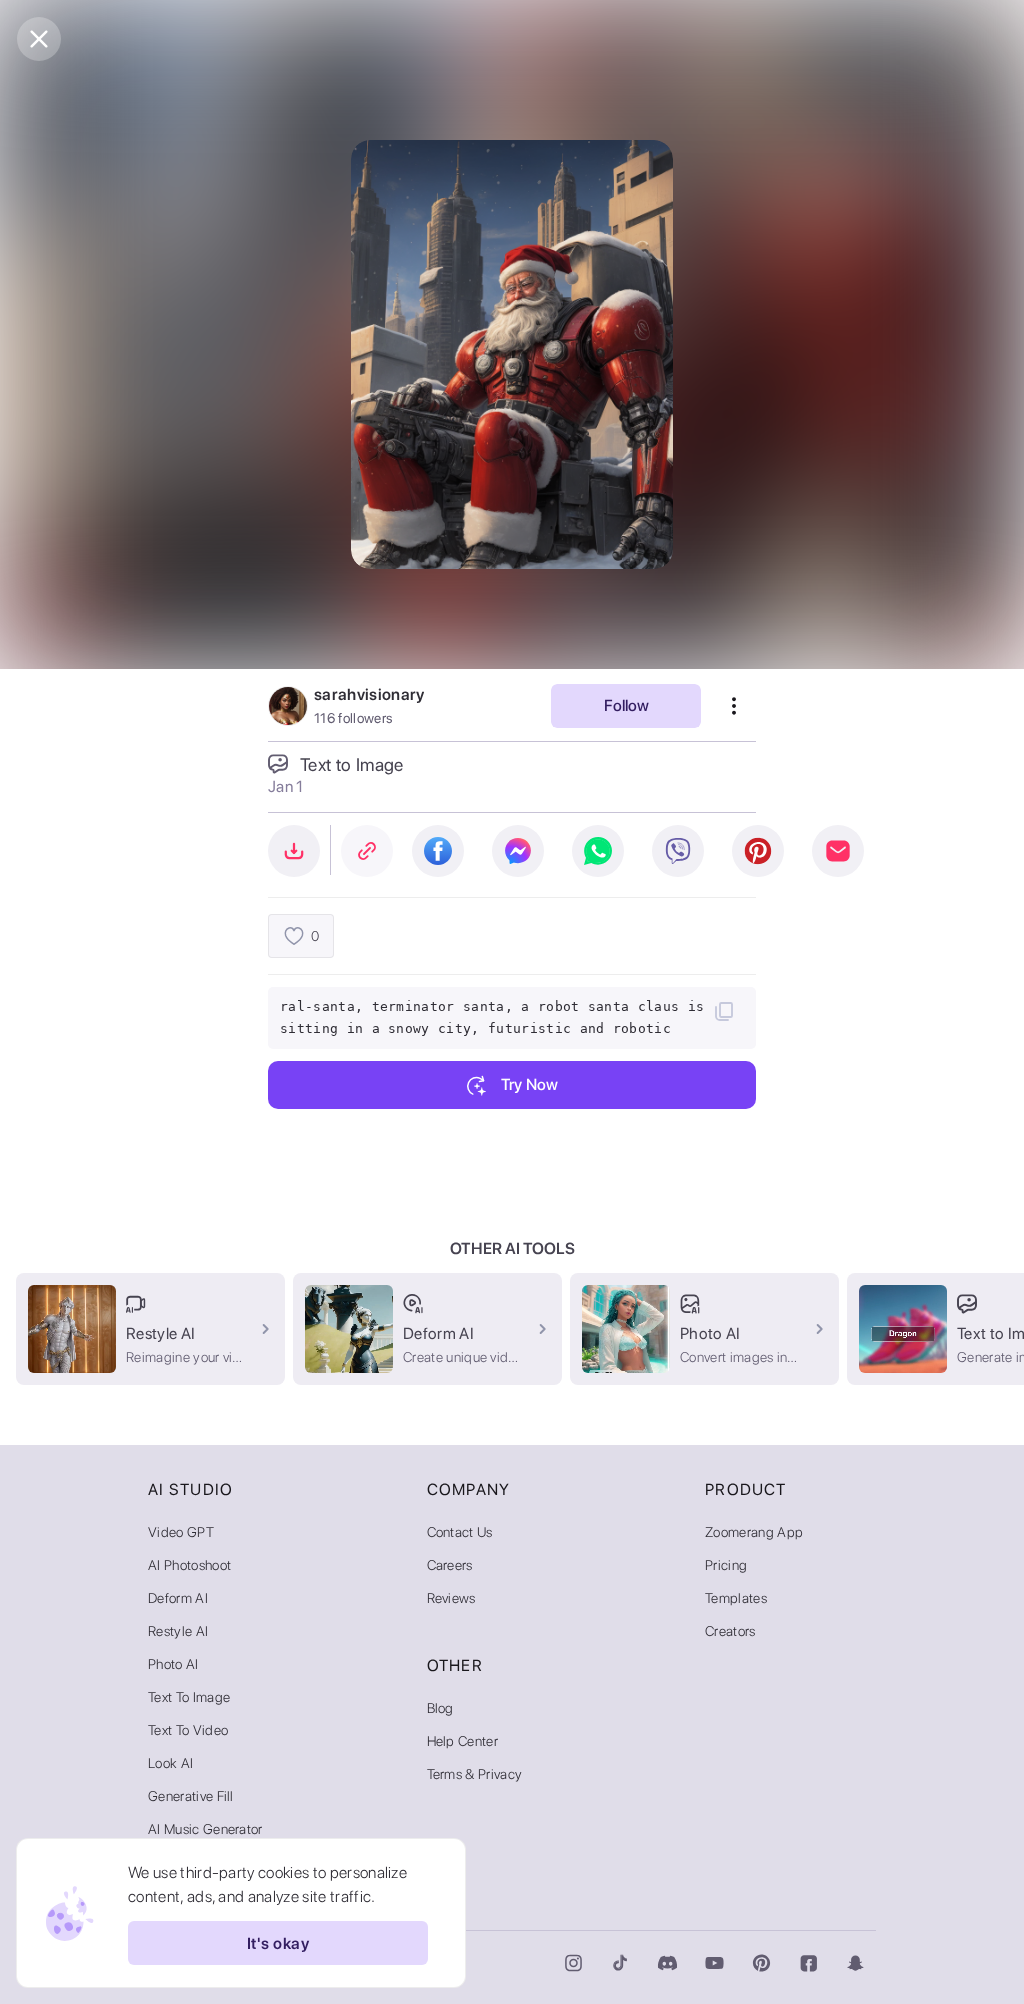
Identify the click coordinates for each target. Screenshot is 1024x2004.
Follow (626, 705)
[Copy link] (367, 851)
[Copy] (724, 1011)
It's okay (278, 1943)
